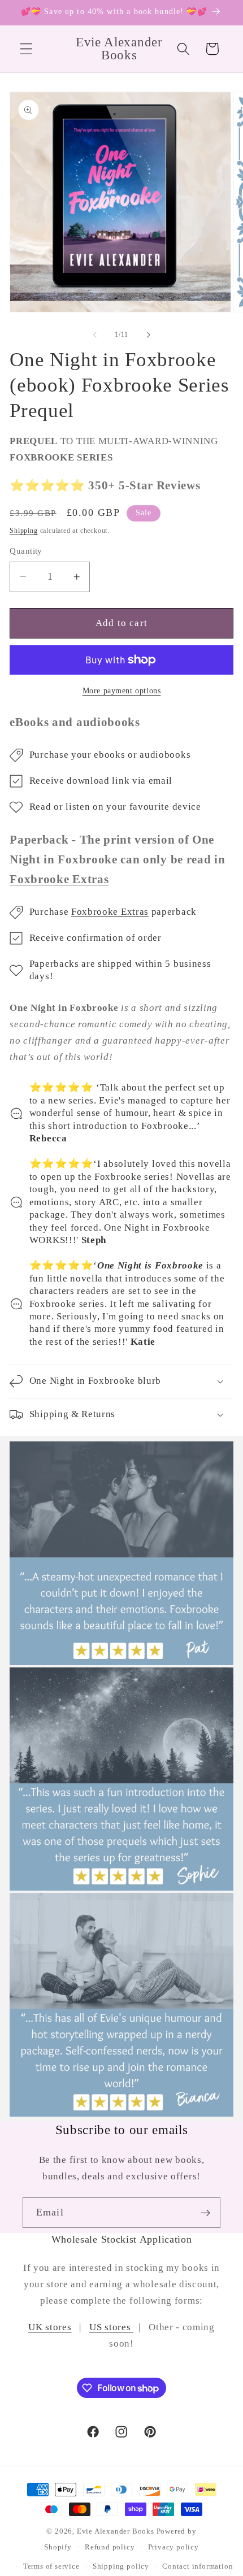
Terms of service (51, 2566)
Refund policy (110, 2547)
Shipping (23, 531)
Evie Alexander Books (116, 2531)
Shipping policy (121, 2566)
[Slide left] (95, 335)
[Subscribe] (205, 2213)
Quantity (26, 551)
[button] (26, 49)
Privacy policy (173, 2547)
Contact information (198, 2566)
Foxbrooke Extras (110, 912)
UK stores (50, 2327)
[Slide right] (148, 335)
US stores (111, 2327)
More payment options (122, 691)
